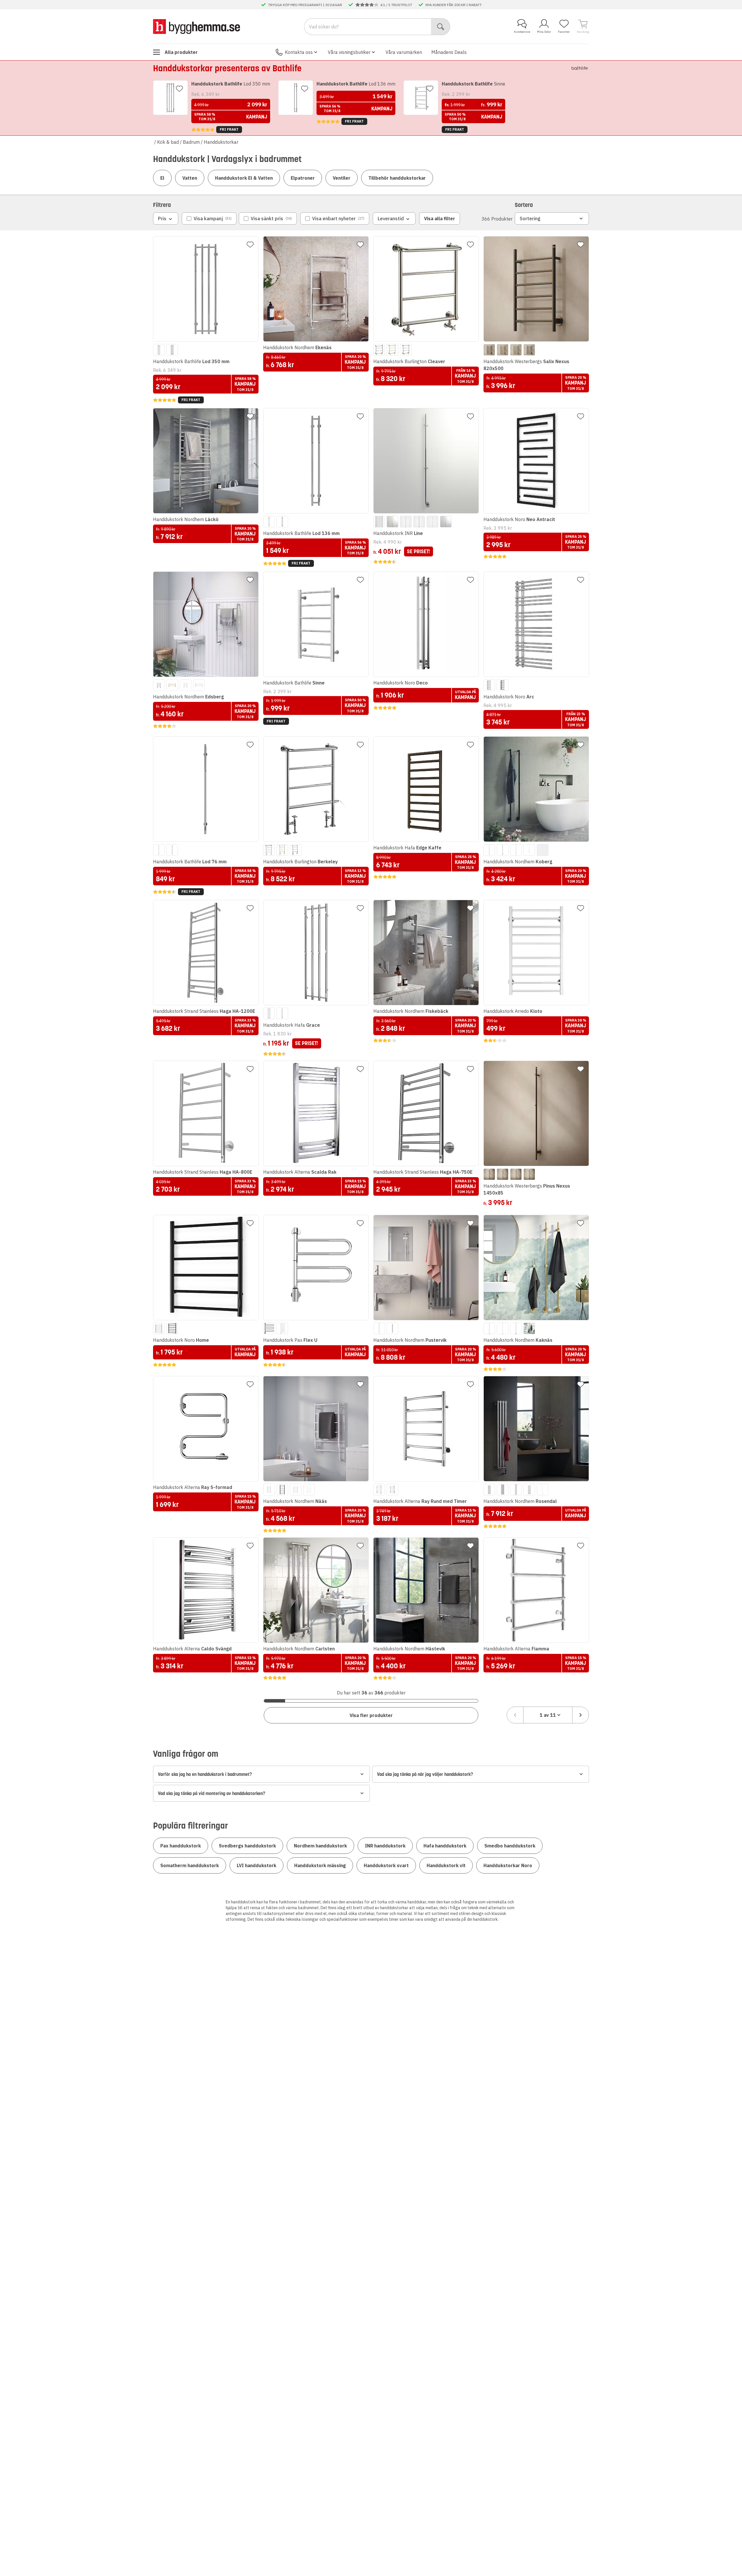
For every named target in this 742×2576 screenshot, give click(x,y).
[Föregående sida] (515, 1715)
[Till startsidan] (197, 26)
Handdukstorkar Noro (508, 1865)
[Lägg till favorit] (179, 89)
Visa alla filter (440, 219)
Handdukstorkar (221, 142)
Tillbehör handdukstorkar (397, 178)
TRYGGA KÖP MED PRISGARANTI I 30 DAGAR (305, 5)
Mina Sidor (544, 32)
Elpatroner (303, 178)
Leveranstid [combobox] (391, 219)
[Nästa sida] (581, 1715)
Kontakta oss (299, 52)
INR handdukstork (385, 1846)
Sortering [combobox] (530, 219)
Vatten (190, 178)
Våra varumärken (404, 52)
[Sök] (441, 27)
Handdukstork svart (386, 1865)
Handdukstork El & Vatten (244, 178)
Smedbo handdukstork (510, 1846)
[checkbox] (209, 219)
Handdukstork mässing (320, 1865)
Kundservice (522, 32)
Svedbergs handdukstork (247, 1846)
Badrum (191, 142)
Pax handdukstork (181, 1846)
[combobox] (548, 1715)
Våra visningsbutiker (349, 52)
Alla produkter (181, 52)
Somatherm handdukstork (190, 1865)
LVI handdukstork (257, 1865)
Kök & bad (168, 142)
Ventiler (342, 178)
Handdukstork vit (446, 1865)
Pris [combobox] (162, 219)
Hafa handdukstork (445, 1846)
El (162, 178)
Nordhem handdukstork (320, 1846)
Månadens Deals (449, 52)
